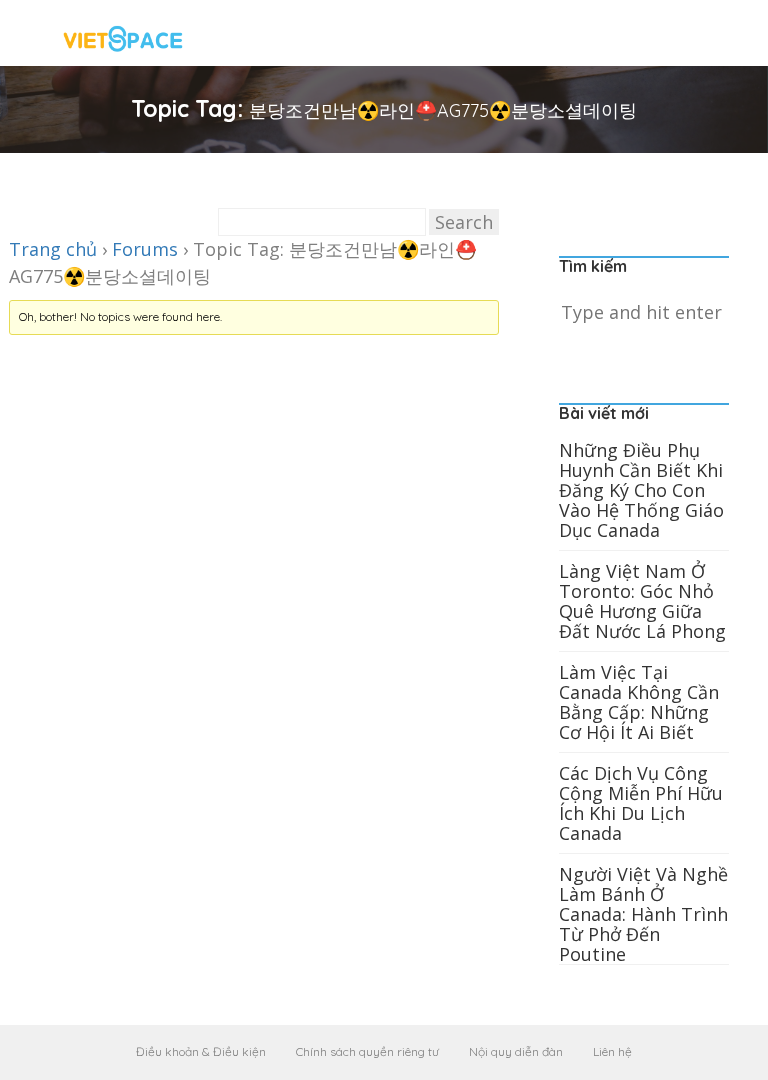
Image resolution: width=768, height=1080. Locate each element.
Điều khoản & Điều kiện (201, 1051)
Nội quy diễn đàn (516, 1051)
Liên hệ (612, 1051)
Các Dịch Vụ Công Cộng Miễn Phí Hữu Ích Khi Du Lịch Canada (641, 803)
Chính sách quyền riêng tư (367, 1051)
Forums (145, 249)
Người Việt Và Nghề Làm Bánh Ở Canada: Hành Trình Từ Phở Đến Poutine (643, 914)
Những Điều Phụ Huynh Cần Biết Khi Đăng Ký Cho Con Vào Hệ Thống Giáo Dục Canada (641, 490)
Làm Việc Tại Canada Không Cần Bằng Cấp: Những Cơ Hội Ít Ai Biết (639, 702)
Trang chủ (53, 249)
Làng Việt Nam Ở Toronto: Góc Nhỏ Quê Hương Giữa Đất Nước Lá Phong (642, 601)
